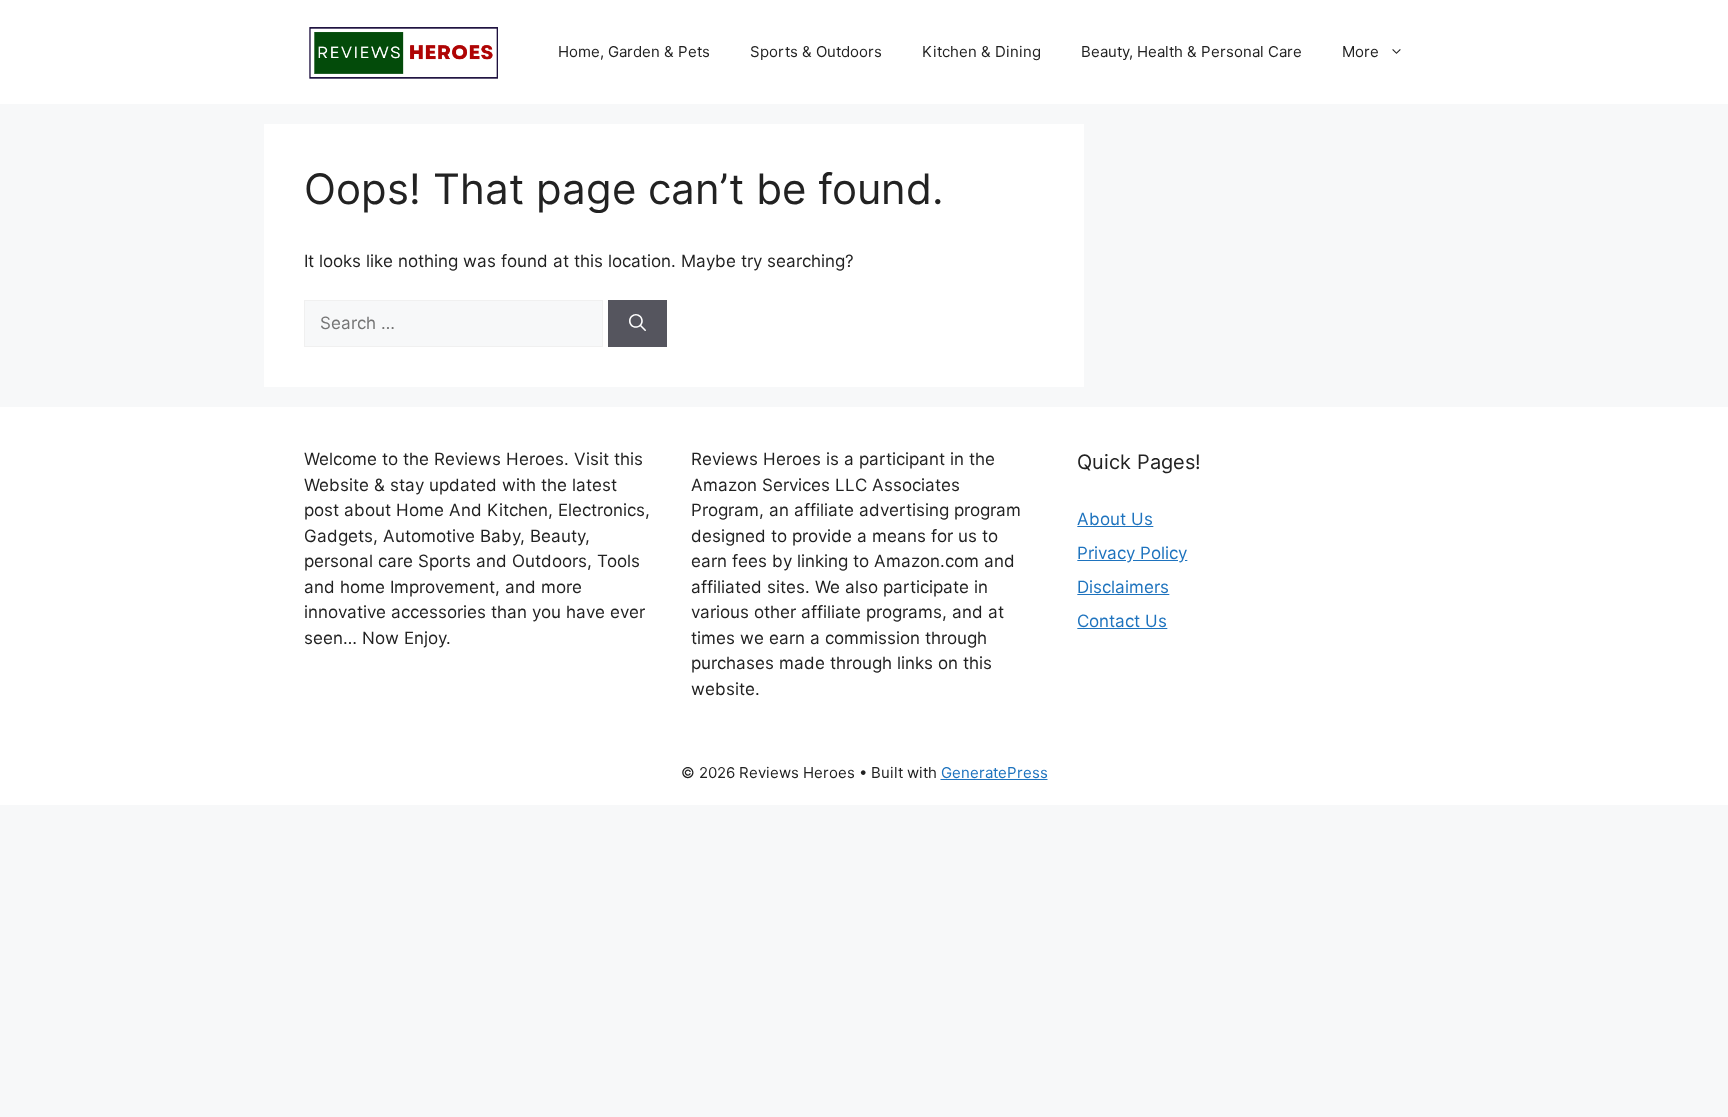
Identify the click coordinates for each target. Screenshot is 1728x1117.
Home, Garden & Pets (634, 51)
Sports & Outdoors (816, 51)
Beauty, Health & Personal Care (1191, 51)
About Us (1115, 519)
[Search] (637, 324)
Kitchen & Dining (981, 51)
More (1360, 51)
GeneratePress (994, 772)
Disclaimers (1123, 587)
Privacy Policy (1132, 553)
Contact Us (1122, 621)
